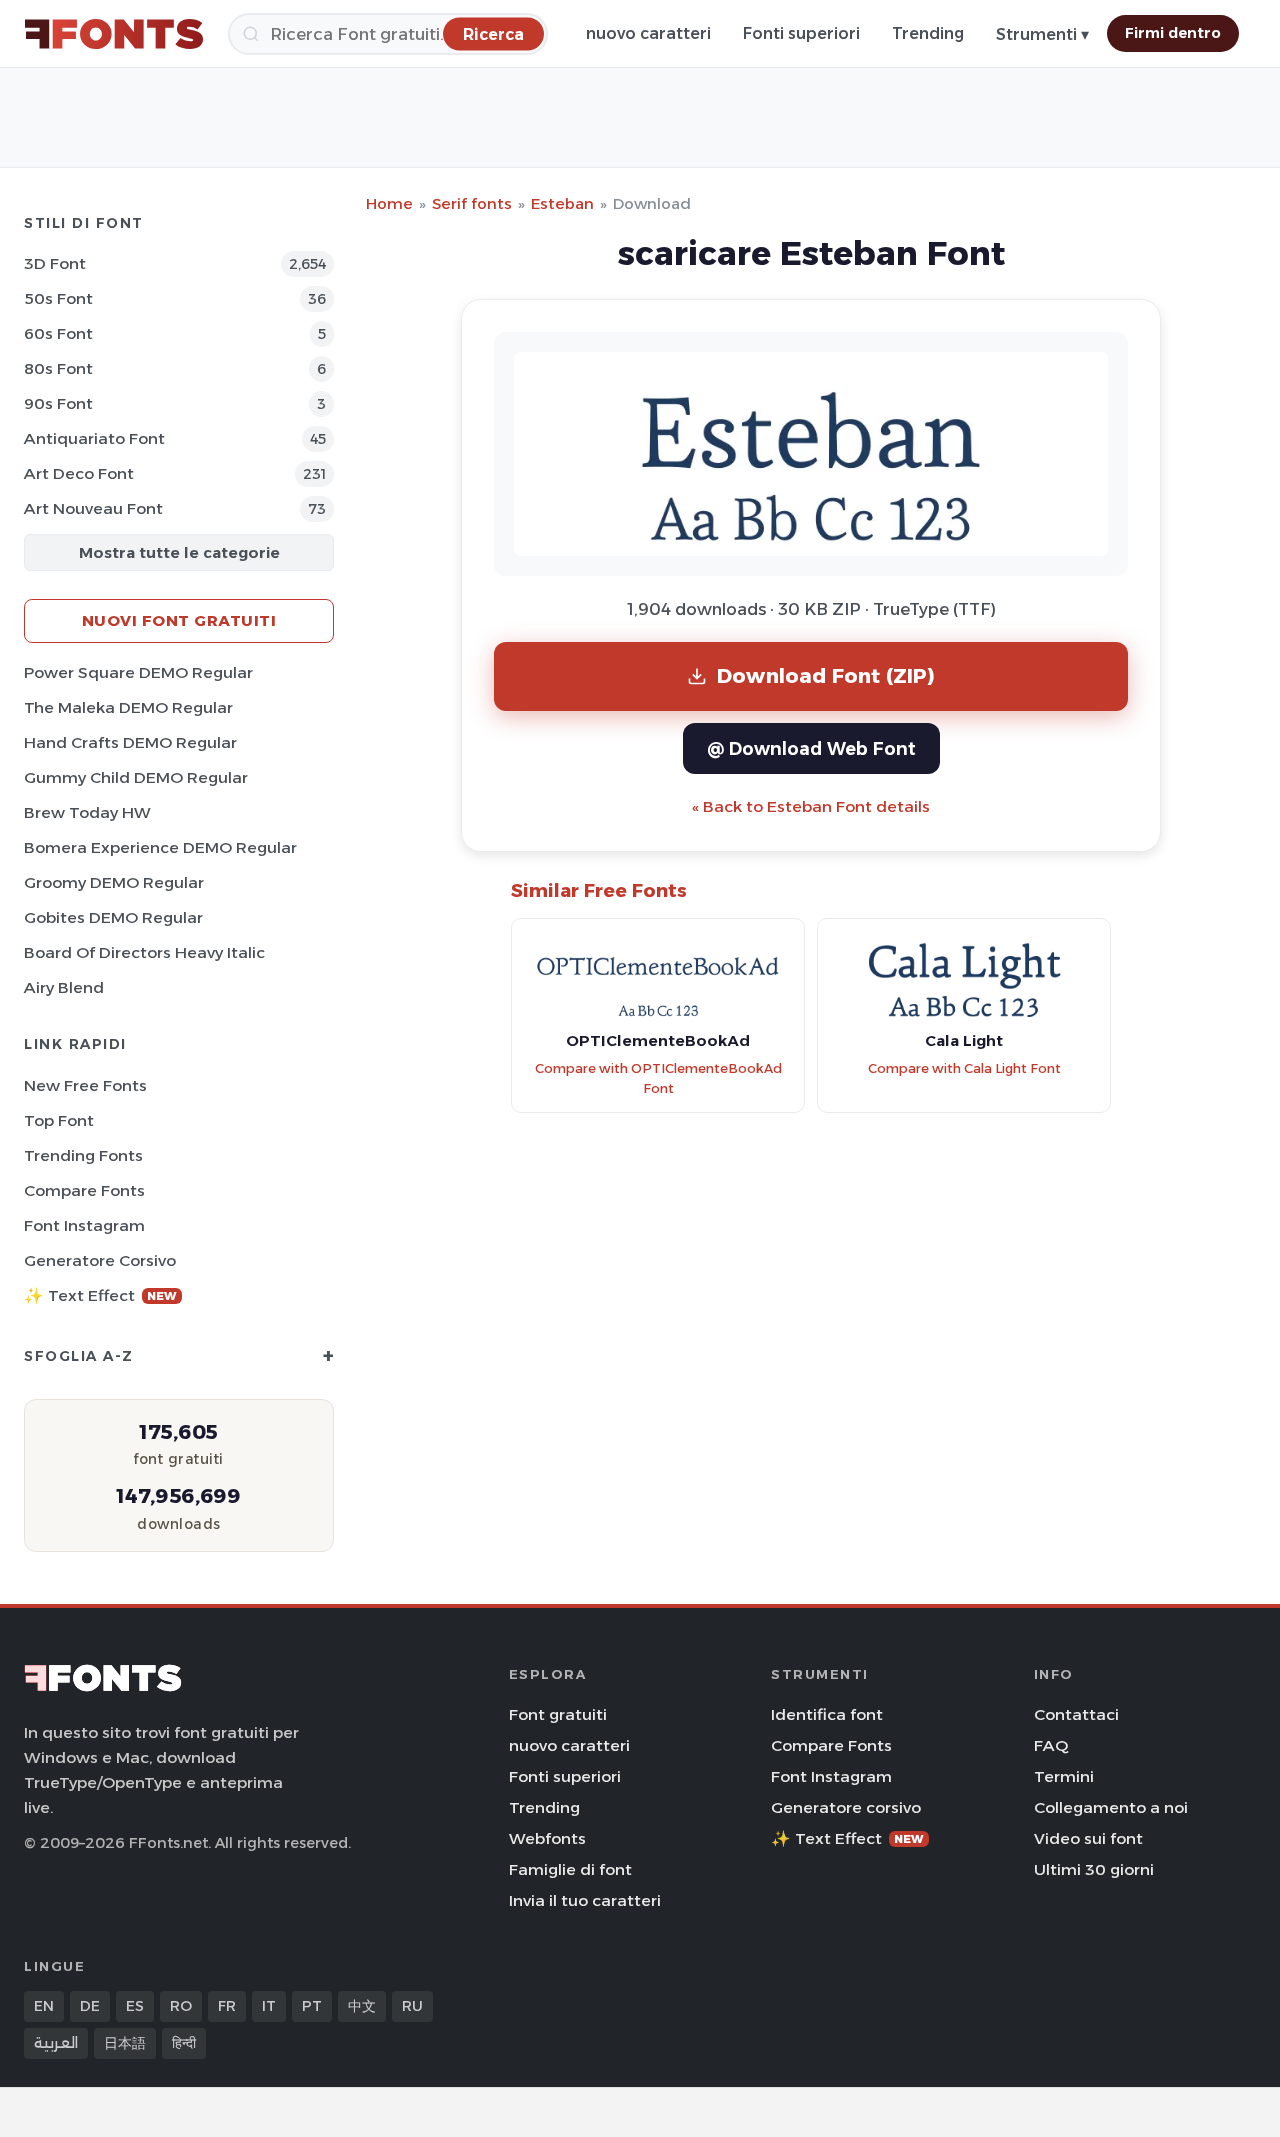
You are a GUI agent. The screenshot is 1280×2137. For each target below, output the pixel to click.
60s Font (58, 333)
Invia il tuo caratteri (585, 1900)
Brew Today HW (87, 812)
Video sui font (1088, 1838)
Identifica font (827, 1714)
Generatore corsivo (100, 1260)
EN (44, 2006)
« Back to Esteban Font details (811, 806)
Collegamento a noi (1111, 1807)
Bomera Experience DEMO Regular (160, 847)
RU (412, 2006)
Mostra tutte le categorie (179, 552)
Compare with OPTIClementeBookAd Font (658, 1079)
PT (312, 2006)
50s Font (58, 298)
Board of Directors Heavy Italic (144, 952)
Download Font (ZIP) (826, 675)
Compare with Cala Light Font (964, 1068)
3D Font (55, 263)
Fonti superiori (801, 33)
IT (269, 2006)
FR (227, 2006)
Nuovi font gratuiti (179, 620)
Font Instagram (84, 1225)
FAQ (1051, 1745)
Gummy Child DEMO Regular (136, 777)
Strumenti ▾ (1042, 34)
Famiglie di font (570, 1869)
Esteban (562, 203)
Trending (928, 33)
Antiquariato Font (94, 438)
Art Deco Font (79, 473)
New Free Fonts (85, 1085)
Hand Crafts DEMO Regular (130, 742)
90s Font (58, 403)
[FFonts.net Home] (114, 34)
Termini (1064, 1776)
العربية (56, 2043)
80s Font (58, 368)
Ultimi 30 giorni (1094, 1869)
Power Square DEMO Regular (138, 672)
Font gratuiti (558, 1714)
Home (389, 203)
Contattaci (1076, 1714)
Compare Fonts (84, 1190)
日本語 (125, 2043)
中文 (362, 2006)
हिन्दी (184, 2043)
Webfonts (547, 1838)
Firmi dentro (1173, 33)
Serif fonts (472, 203)
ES (135, 2006)
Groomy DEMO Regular (114, 882)
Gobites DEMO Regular (113, 917)
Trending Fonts (83, 1155)
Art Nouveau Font (93, 508)
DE (90, 2006)
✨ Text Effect (100, 1295)
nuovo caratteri (648, 33)
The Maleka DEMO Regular (128, 707)
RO (181, 2006)
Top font (59, 1120)
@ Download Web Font (811, 748)
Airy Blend (64, 987)
